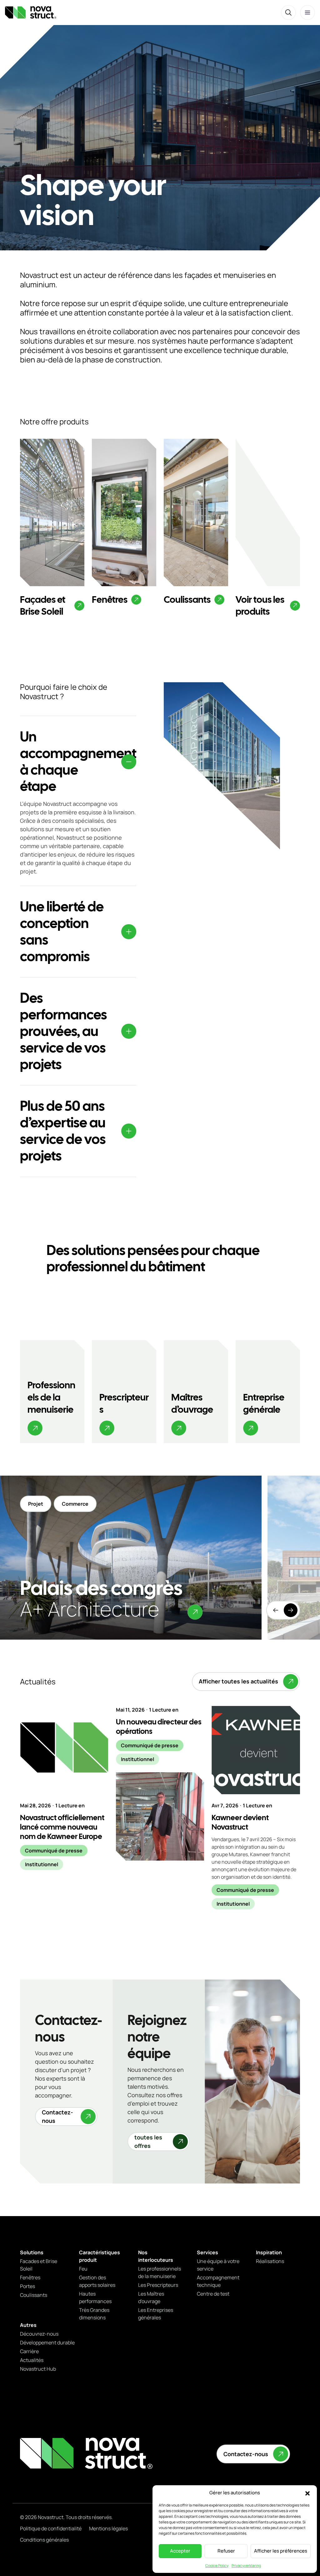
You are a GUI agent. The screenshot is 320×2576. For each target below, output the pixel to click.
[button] (307, 2493)
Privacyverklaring (246, 2566)
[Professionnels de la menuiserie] (52, 1392)
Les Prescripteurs (158, 2285)
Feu (83, 2269)
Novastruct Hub (38, 2369)
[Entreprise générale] (268, 1392)
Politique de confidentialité (51, 2528)
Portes (27, 2286)
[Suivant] (291, 1610)
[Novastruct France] (86, 2453)
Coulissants (34, 2295)
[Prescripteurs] (124, 1392)
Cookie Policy (217, 2566)
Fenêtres (30, 2277)
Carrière (29, 2351)
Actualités (32, 2360)
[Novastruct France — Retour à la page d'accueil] (31, 12)
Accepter (180, 2551)
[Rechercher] (288, 13)
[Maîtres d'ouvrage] (196, 1392)
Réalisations (270, 2261)
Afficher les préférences (281, 2551)
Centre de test (213, 2294)
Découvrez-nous (39, 2334)
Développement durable (47, 2343)
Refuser (226, 2551)
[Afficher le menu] (307, 13)
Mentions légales (108, 2528)
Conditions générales (44, 2540)
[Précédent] (276, 1610)
